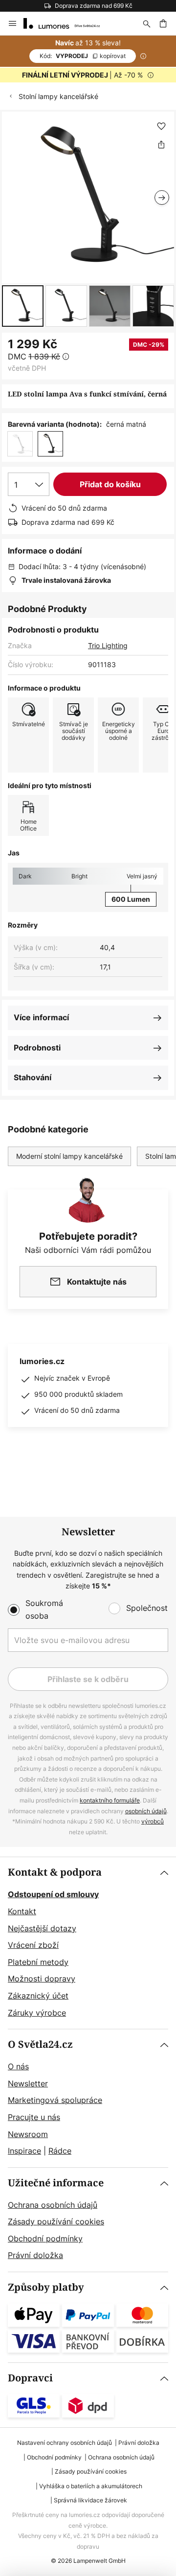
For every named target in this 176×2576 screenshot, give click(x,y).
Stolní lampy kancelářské (58, 96)
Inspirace (24, 2151)
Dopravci (30, 2378)
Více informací (41, 1017)
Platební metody (38, 1962)
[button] (23, 306)
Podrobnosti (37, 1048)
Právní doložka (35, 2255)
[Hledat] (147, 23)
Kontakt (22, 1911)
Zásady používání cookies (56, 2221)
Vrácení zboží (33, 1945)
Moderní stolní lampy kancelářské (69, 1156)
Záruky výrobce (37, 2013)
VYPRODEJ (83, 56)
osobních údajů (146, 1811)
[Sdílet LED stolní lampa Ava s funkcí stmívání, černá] (161, 144)
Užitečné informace (56, 2183)
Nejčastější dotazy (42, 1928)
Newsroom (28, 2134)
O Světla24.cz (40, 2045)
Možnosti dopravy (42, 1979)
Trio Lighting (108, 645)
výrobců (153, 1821)
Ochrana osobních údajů (53, 2205)
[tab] (88, 1943)
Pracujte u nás (34, 2117)
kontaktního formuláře (110, 1800)
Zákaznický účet (38, 1996)
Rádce (60, 2151)
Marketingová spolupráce (55, 2100)
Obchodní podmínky (45, 2239)
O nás (18, 2066)
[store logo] (67, 23)
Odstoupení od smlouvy (53, 1894)
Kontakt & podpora (55, 1873)
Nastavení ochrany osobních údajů (65, 2443)
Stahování (33, 1077)
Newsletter (28, 2083)
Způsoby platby (46, 2288)
